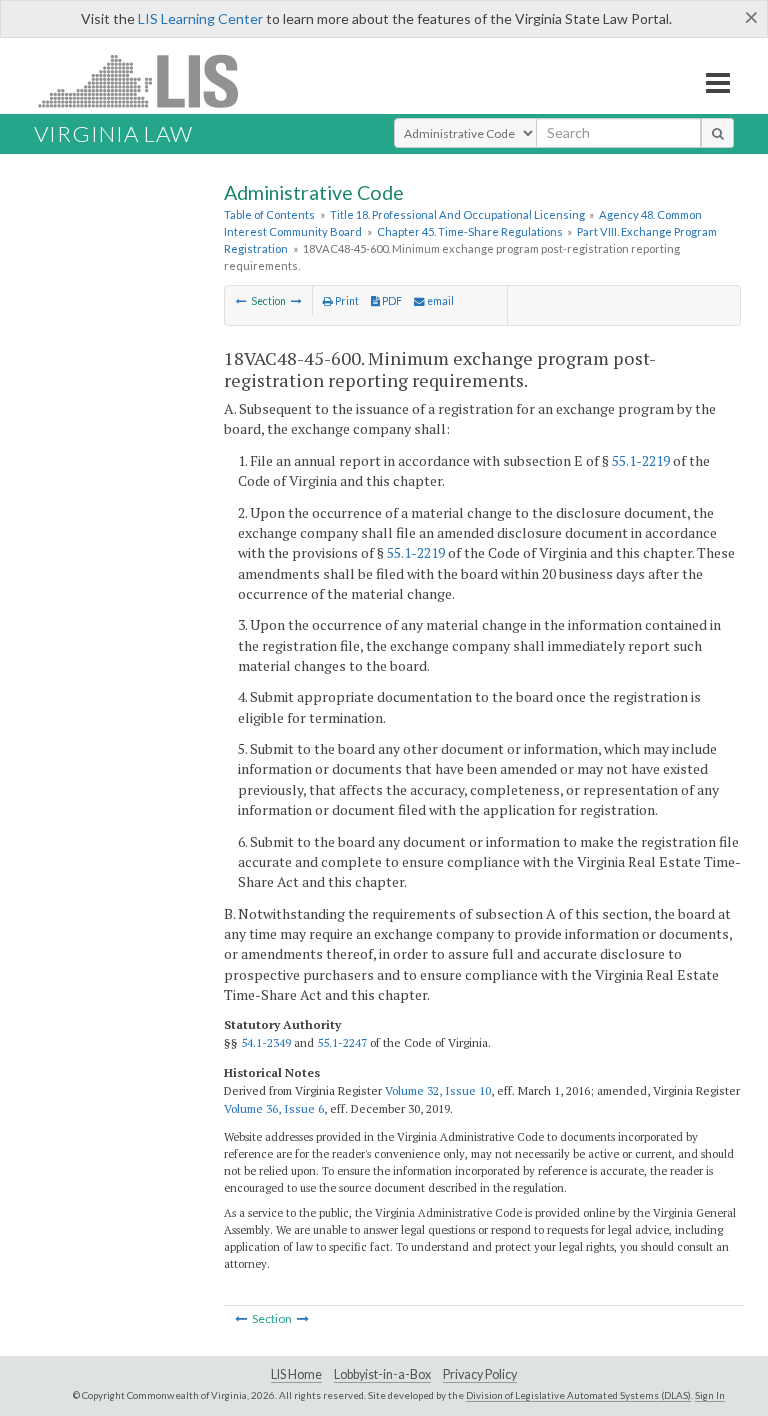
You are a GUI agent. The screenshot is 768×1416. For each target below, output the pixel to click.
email (439, 301)
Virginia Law (113, 133)
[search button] (717, 133)
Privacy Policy (480, 1374)
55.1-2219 (641, 460)
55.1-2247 (342, 1042)
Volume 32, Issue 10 (438, 1090)
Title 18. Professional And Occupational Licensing (457, 214)
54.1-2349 (266, 1042)
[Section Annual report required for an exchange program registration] (296, 301)
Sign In (710, 1395)
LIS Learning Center (200, 18)
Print (346, 301)
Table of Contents (269, 214)
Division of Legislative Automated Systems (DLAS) (578, 1395)
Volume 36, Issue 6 (274, 1108)
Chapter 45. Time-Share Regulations (470, 231)
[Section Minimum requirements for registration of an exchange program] (241, 301)
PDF (391, 301)
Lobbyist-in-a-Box (382, 1374)
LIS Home (296, 1374)
